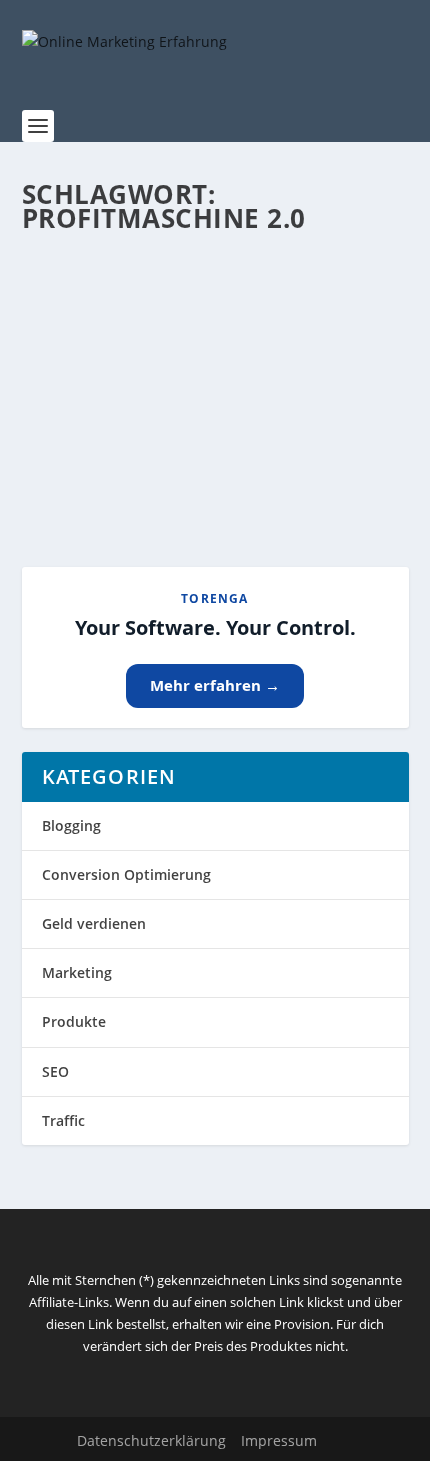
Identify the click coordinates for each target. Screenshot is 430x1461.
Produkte (74, 1021)
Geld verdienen (94, 923)
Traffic (63, 1120)
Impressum (279, 1440)
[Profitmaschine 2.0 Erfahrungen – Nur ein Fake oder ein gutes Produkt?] (215, 271)
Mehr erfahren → (215, 685)
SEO (55, 1071)
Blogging (71, 825)
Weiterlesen (100, 479)
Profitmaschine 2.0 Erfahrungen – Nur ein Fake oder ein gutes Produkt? (203, 346)
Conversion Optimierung (126, 874)
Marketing (77, 972)
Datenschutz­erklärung (151, 1440)
